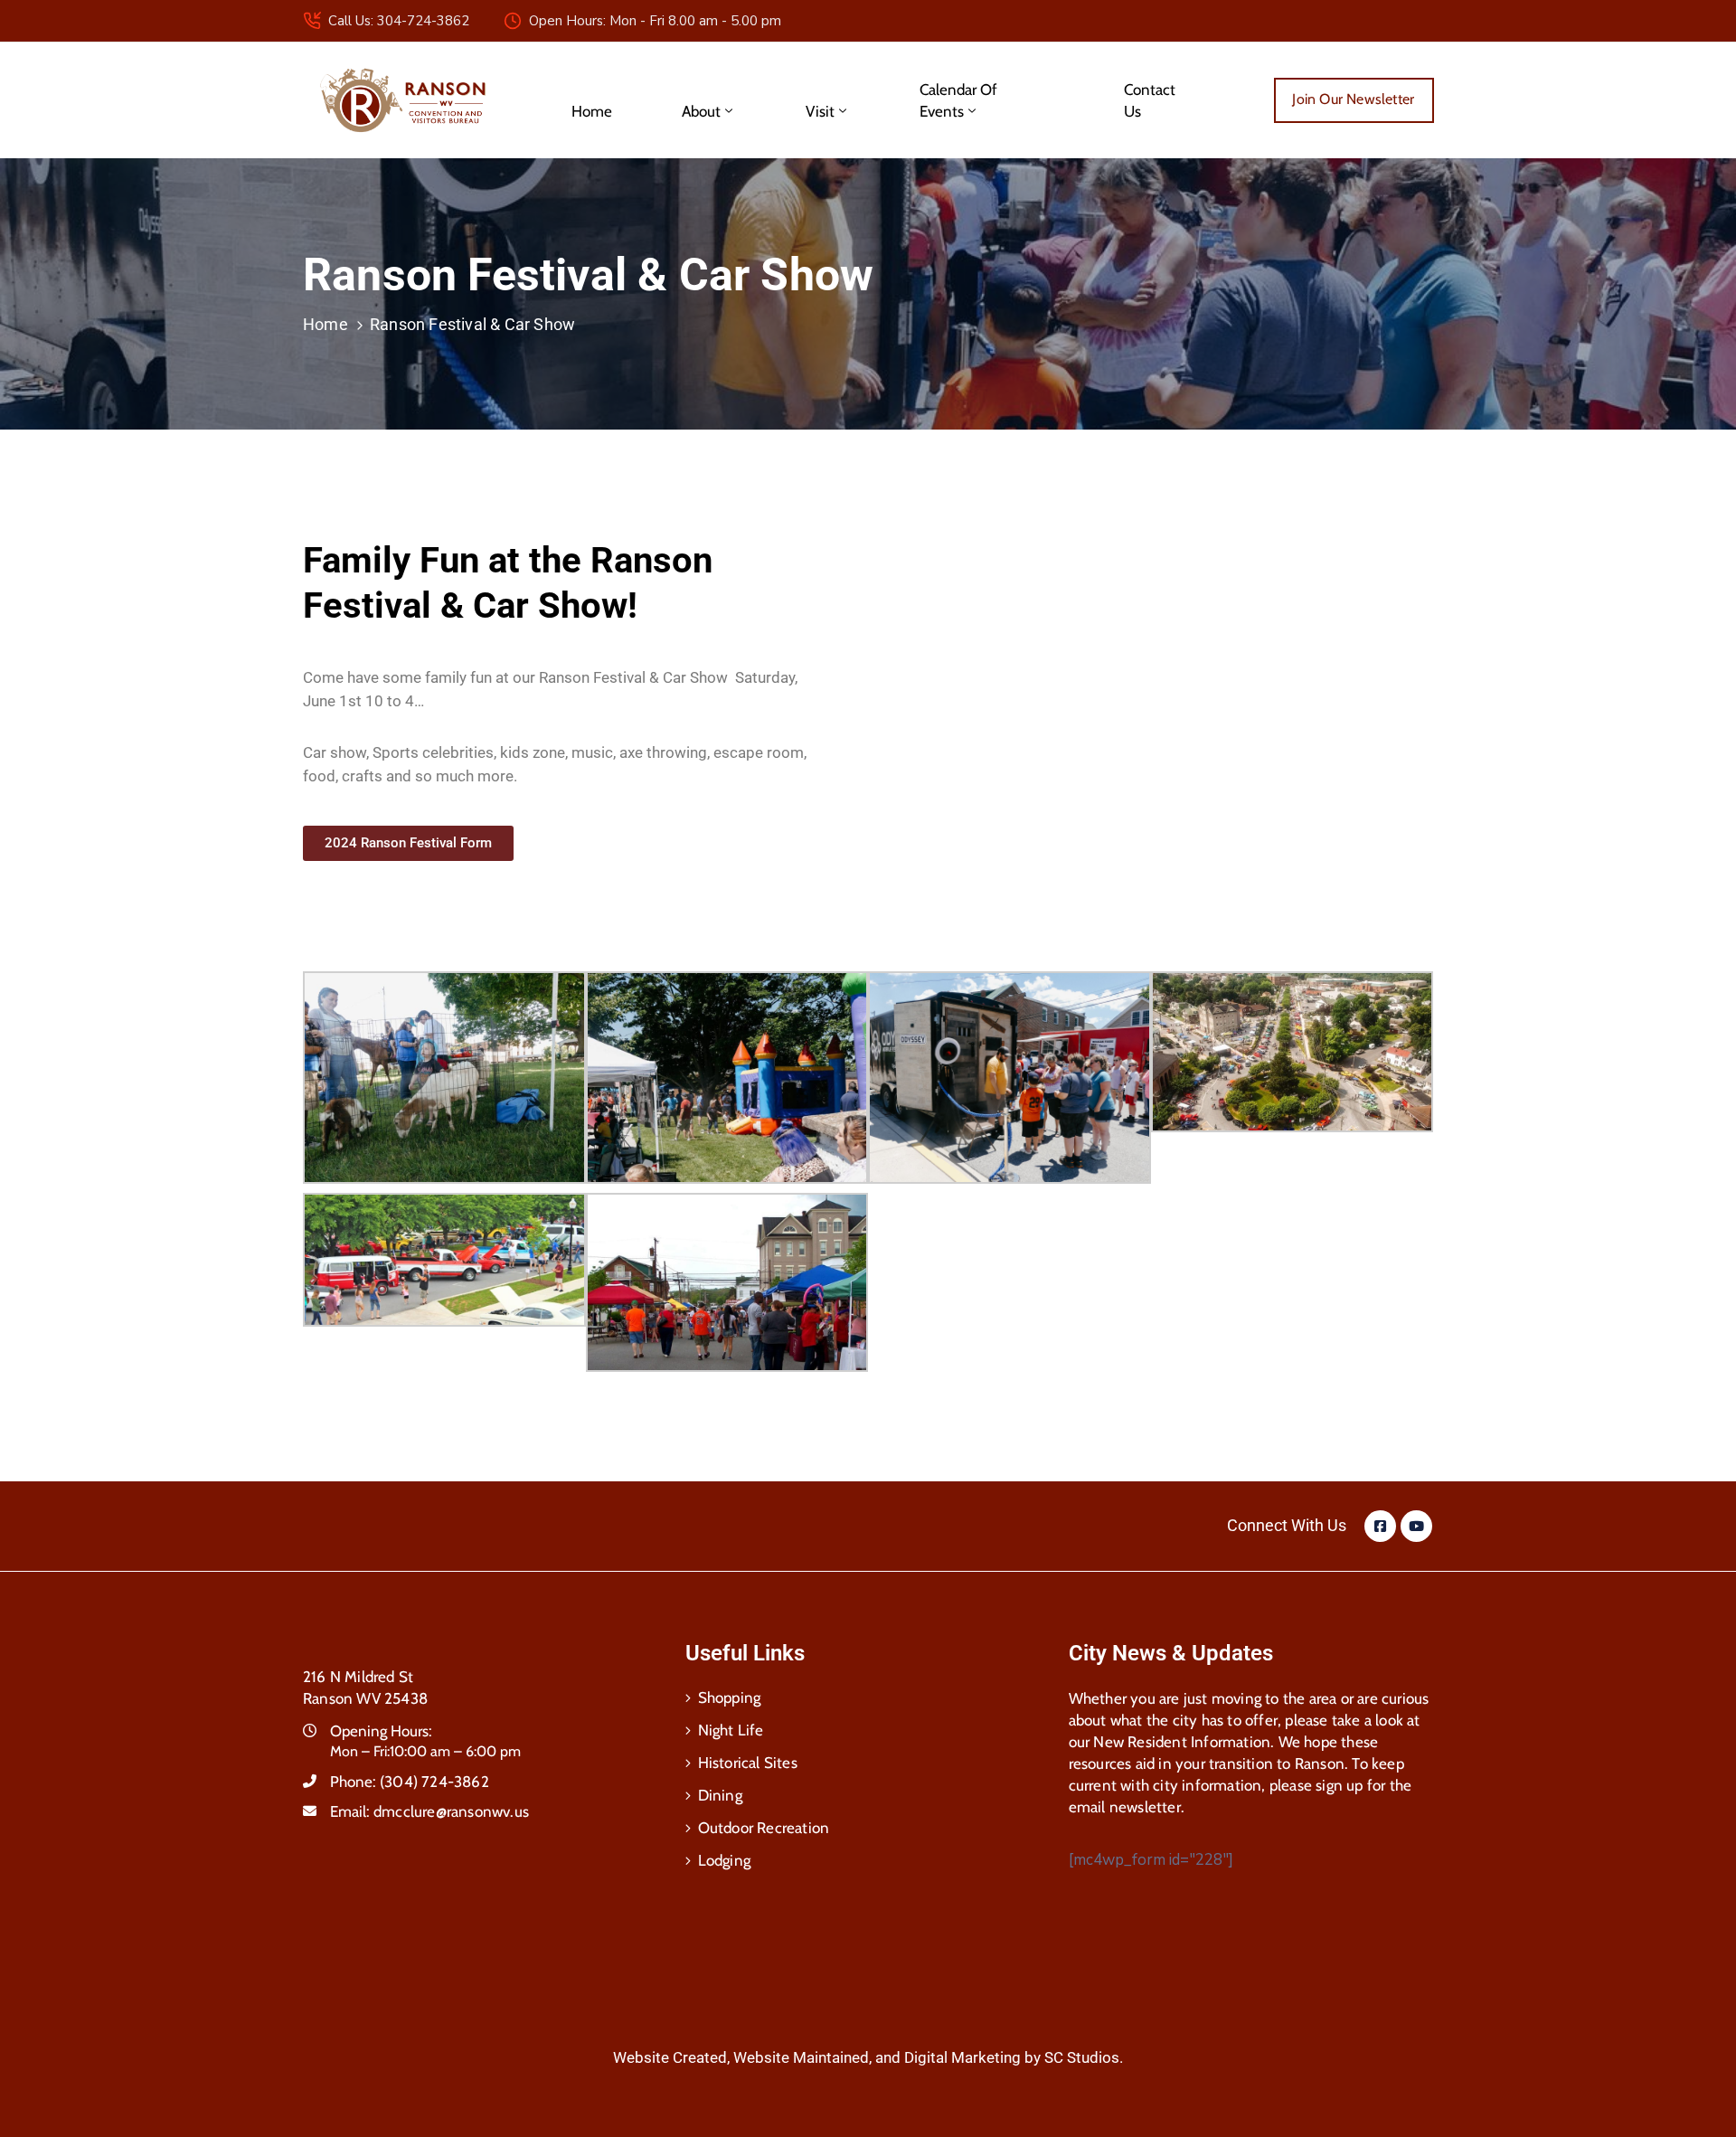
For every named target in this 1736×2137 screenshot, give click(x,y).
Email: (429, 1811)
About (701, 111)
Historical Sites (748, 1763)
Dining (720, 1795)
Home (592, 111)
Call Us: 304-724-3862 (399, 21)
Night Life (731, 1730)
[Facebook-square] (1380, 1526)
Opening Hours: (381, 1731)
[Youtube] (1416, 1526)
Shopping (730, 1697)
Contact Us (1150, 100)
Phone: (410, 1782)
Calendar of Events (958, 100)
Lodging (724, 1860)
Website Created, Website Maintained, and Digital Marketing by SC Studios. (868, 2057)
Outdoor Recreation (764, 1828)
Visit (820, 111)
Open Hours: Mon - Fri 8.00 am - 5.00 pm (655, 21)
